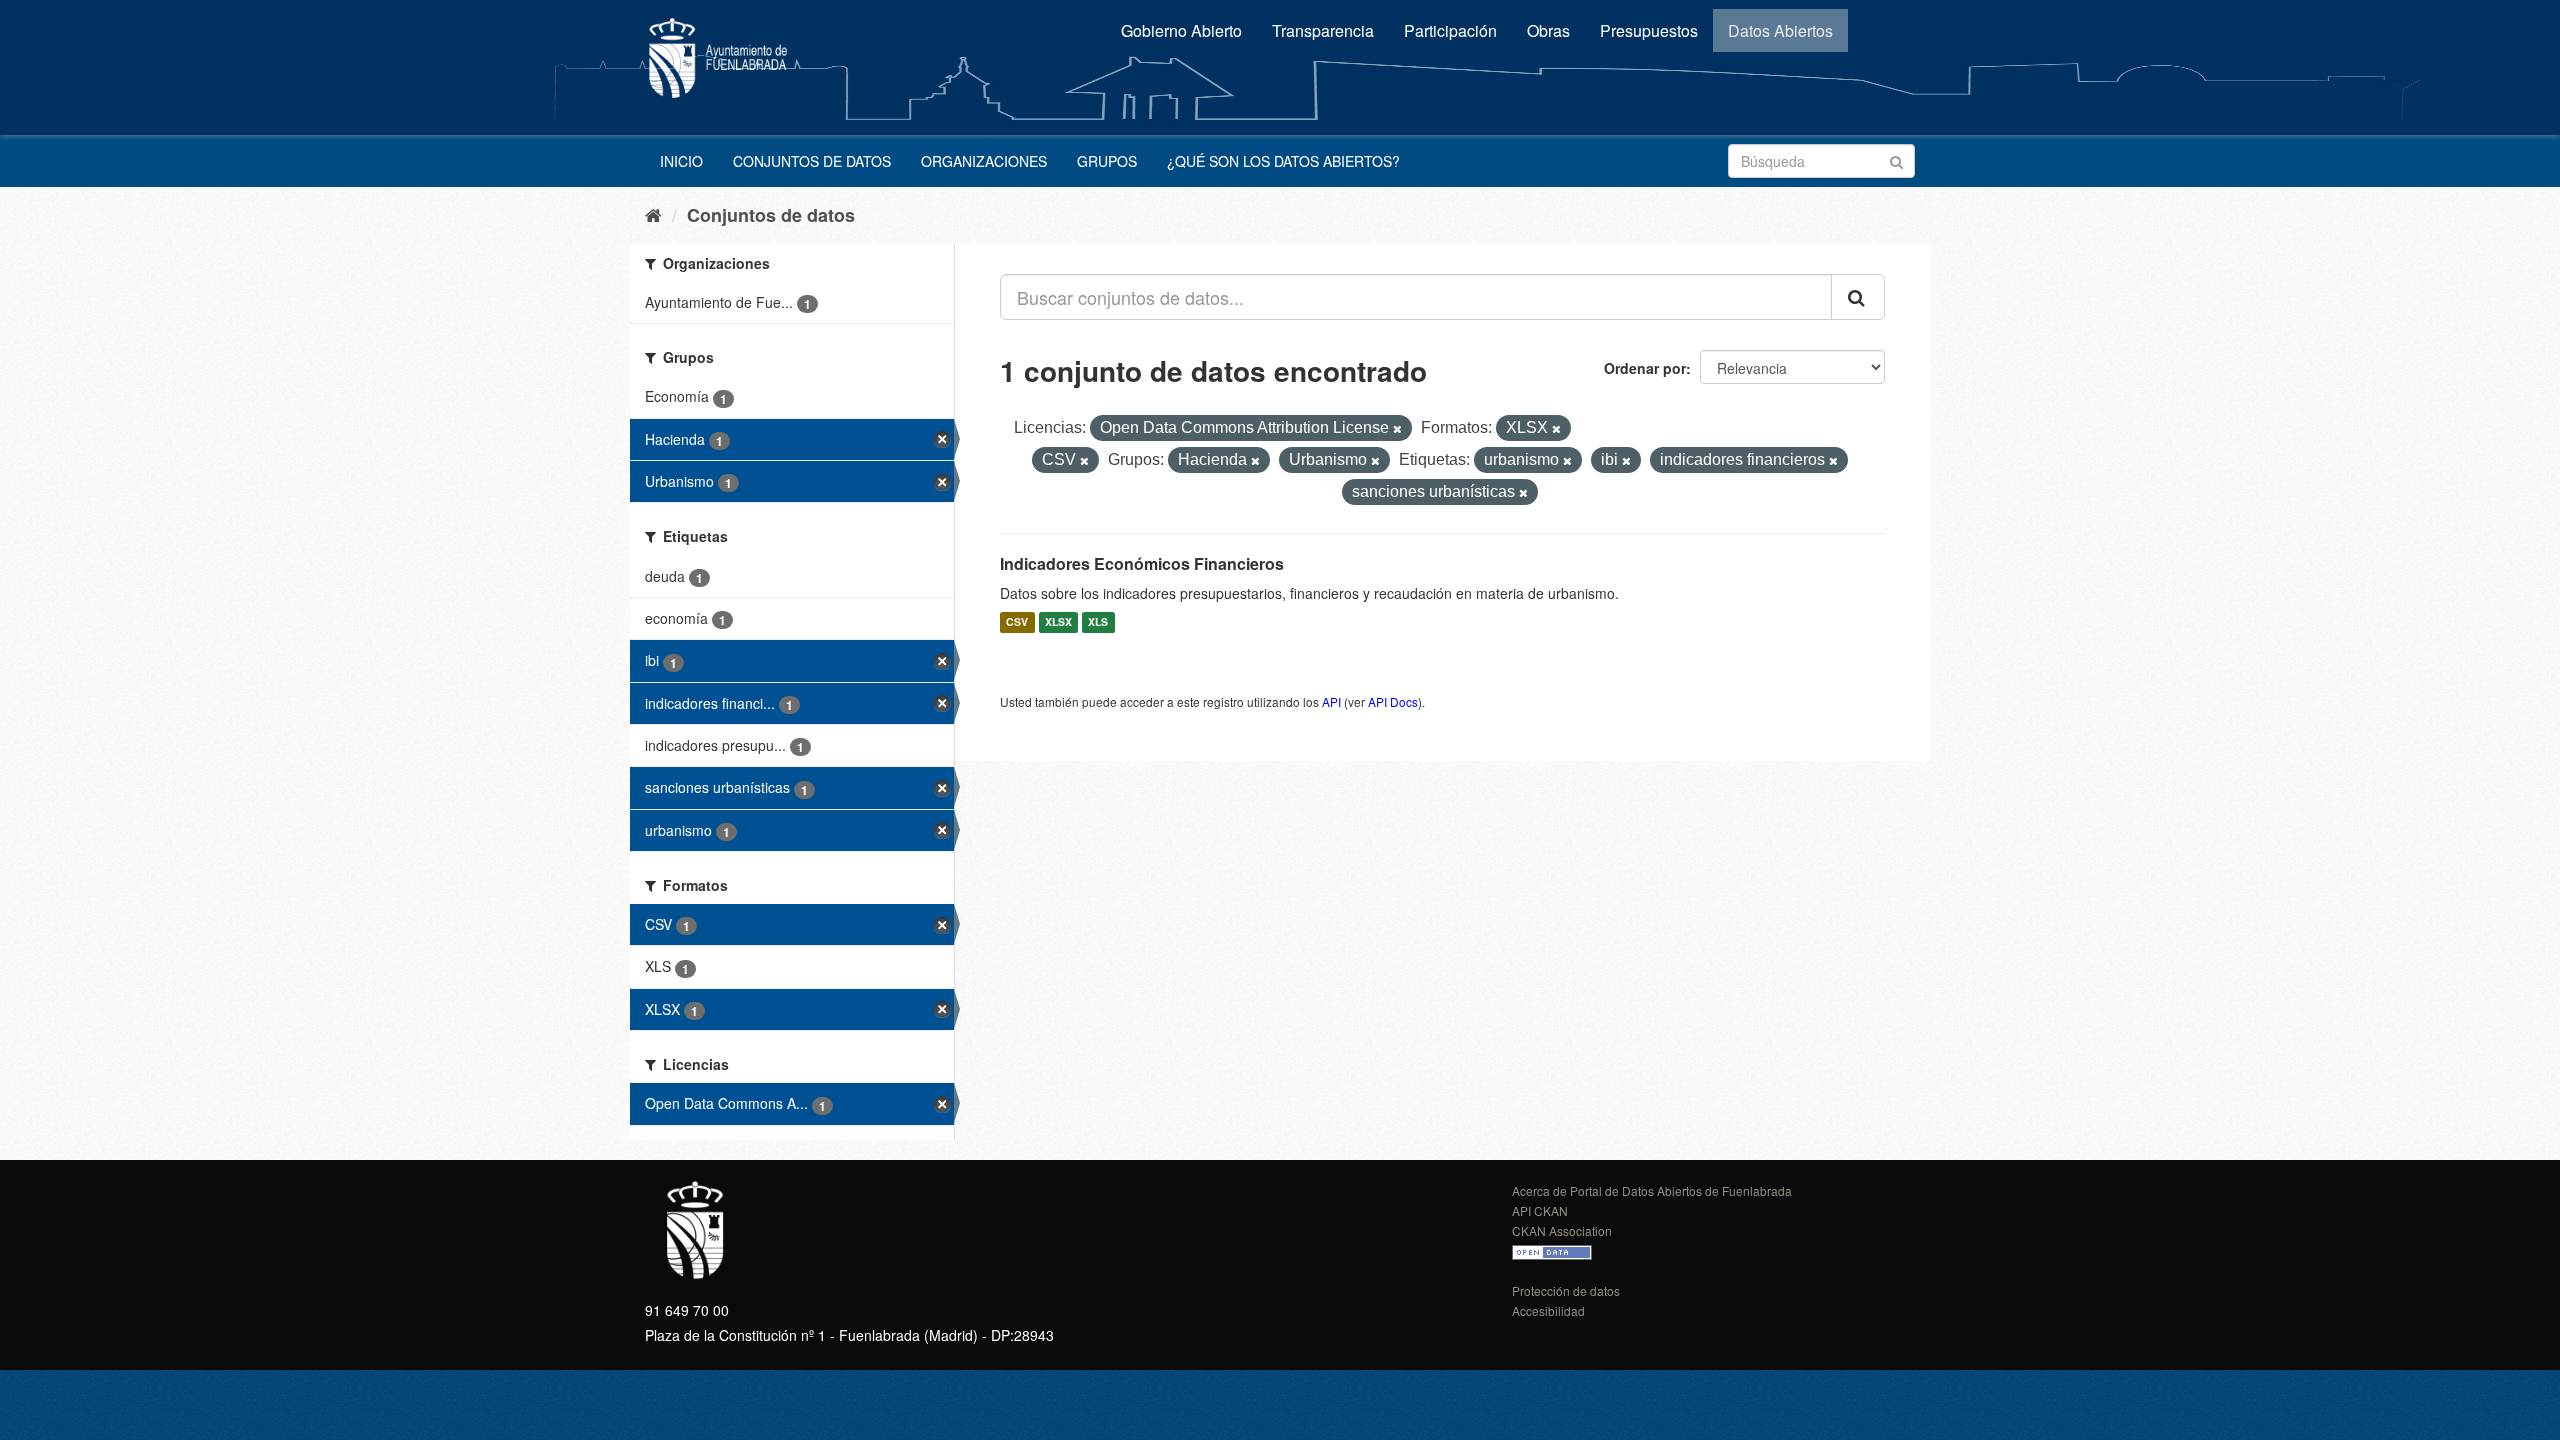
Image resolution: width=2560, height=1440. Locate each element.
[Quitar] (1397, 429)
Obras (1548, 30)
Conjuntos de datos (812, 161)
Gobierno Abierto (1181, 30)
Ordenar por (1645, 368)
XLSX (1058, 622)
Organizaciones (984, 161)
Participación (1450, 30)
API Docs (1393, 701)
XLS (1098, 622)
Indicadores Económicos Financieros (1142, 563)
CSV (1017, 622)
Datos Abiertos (1780, 30)
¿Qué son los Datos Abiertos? (1283, 161)
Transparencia (1323, 30)
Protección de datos (1566, 1290)
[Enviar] (1896, 159)
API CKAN (1540, 1210)
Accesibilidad (1548, 1310)
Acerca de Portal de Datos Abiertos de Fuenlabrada (1652, 1190)
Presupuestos (1649, 30)
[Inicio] (653, 214)
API (1331, 701)
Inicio (681, 161)
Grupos (1107, 161)
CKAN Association (1562, 1230)
